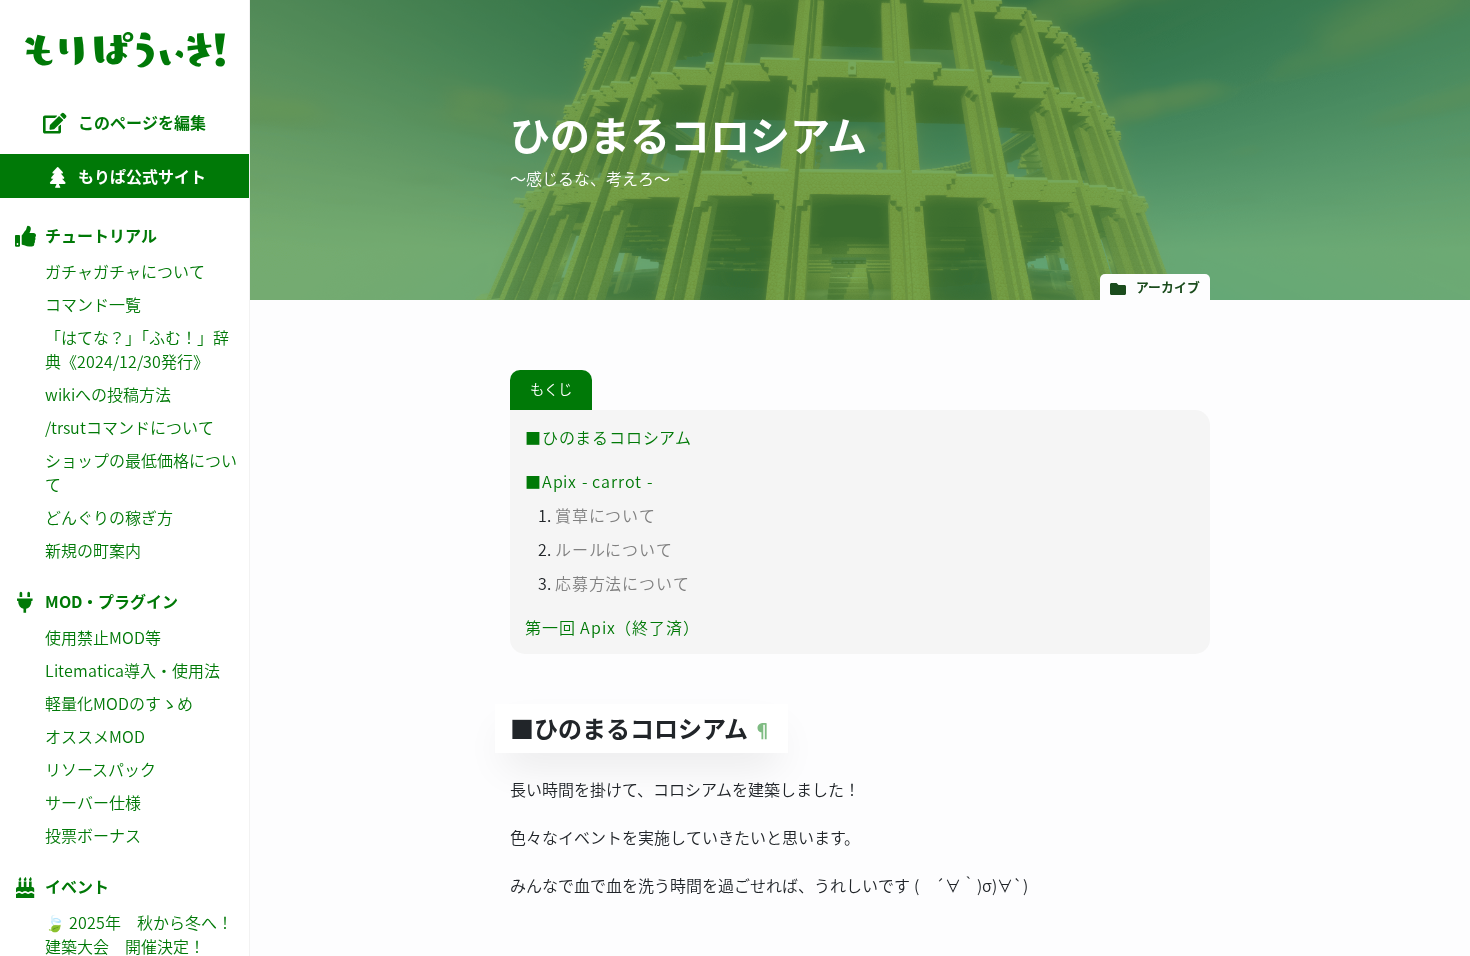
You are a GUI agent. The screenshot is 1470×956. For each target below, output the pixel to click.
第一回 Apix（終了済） (612, 627)
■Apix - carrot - (589, 481)
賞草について (605, 515)
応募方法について (622, 583)
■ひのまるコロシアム (608, 437)
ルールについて (614, 549)
